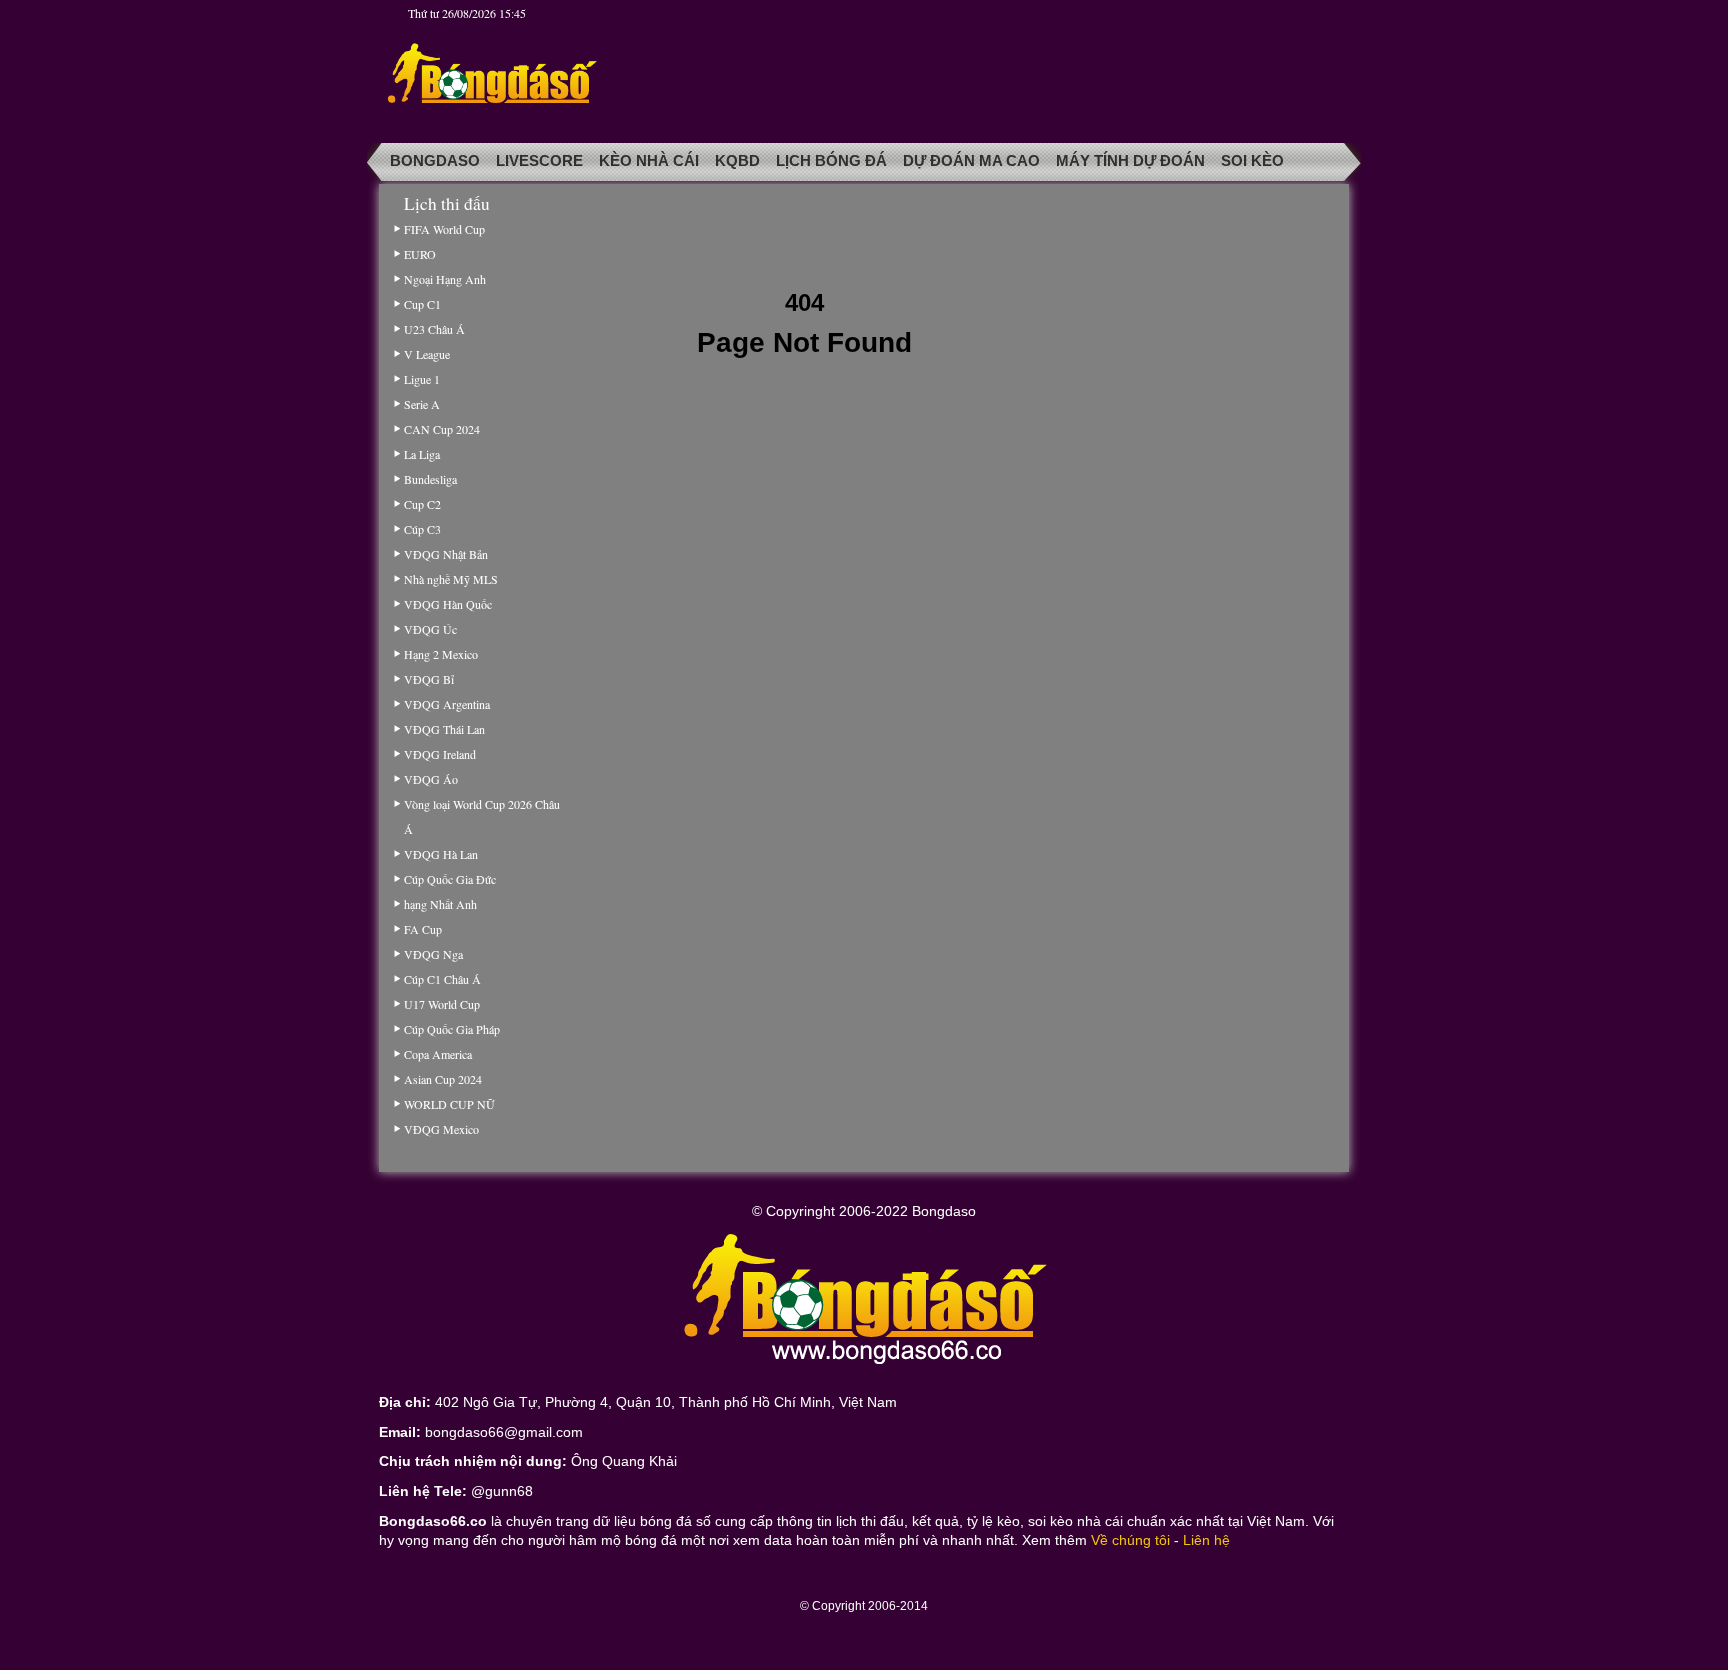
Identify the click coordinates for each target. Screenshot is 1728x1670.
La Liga (422, 454)
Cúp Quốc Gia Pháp (452, 1029)
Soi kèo (1252, 161)
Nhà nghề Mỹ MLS (451, 579)
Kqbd (737, 161)
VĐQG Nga (433, 954)
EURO (420, 254)
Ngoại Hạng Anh (445, 279)
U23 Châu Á (434, 329)
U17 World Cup (442, 1004)
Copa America (438, 1054)
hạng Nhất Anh (440, 904)
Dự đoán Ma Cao (971, 161)
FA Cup (423, 929)
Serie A (422, 404)
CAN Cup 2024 (442, 429)
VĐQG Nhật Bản (446, 554)
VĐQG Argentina (447, 704)
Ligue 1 (422, 379)
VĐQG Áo (431, 779)
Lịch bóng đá (831, 161)
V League (427, 354)
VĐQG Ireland (440, 754)
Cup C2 (422, 504)
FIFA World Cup (444, 229)
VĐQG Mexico (441, 1129)
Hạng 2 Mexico (441, 654)
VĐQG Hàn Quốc (448, 604)
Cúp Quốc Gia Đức (450, 879)
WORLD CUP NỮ (449, 1104)
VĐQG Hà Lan (441, 854)
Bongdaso (435, 161)
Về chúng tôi (1130, 1540)
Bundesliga (430, 479)
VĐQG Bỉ (429, 679)
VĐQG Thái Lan (444, 729)
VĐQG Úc (430, 629)
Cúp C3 (422, 529)
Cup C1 (422, 304)
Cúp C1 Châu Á (442, 979)
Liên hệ (1206, 1540)
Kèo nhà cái (649, 161)
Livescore (539, 161)
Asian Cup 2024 (443, 1079)
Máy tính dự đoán (1130, 161)
